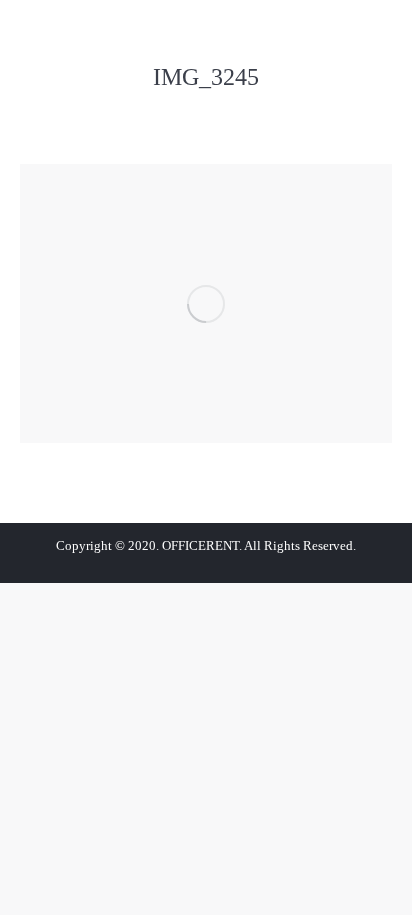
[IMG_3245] (206, 303)
